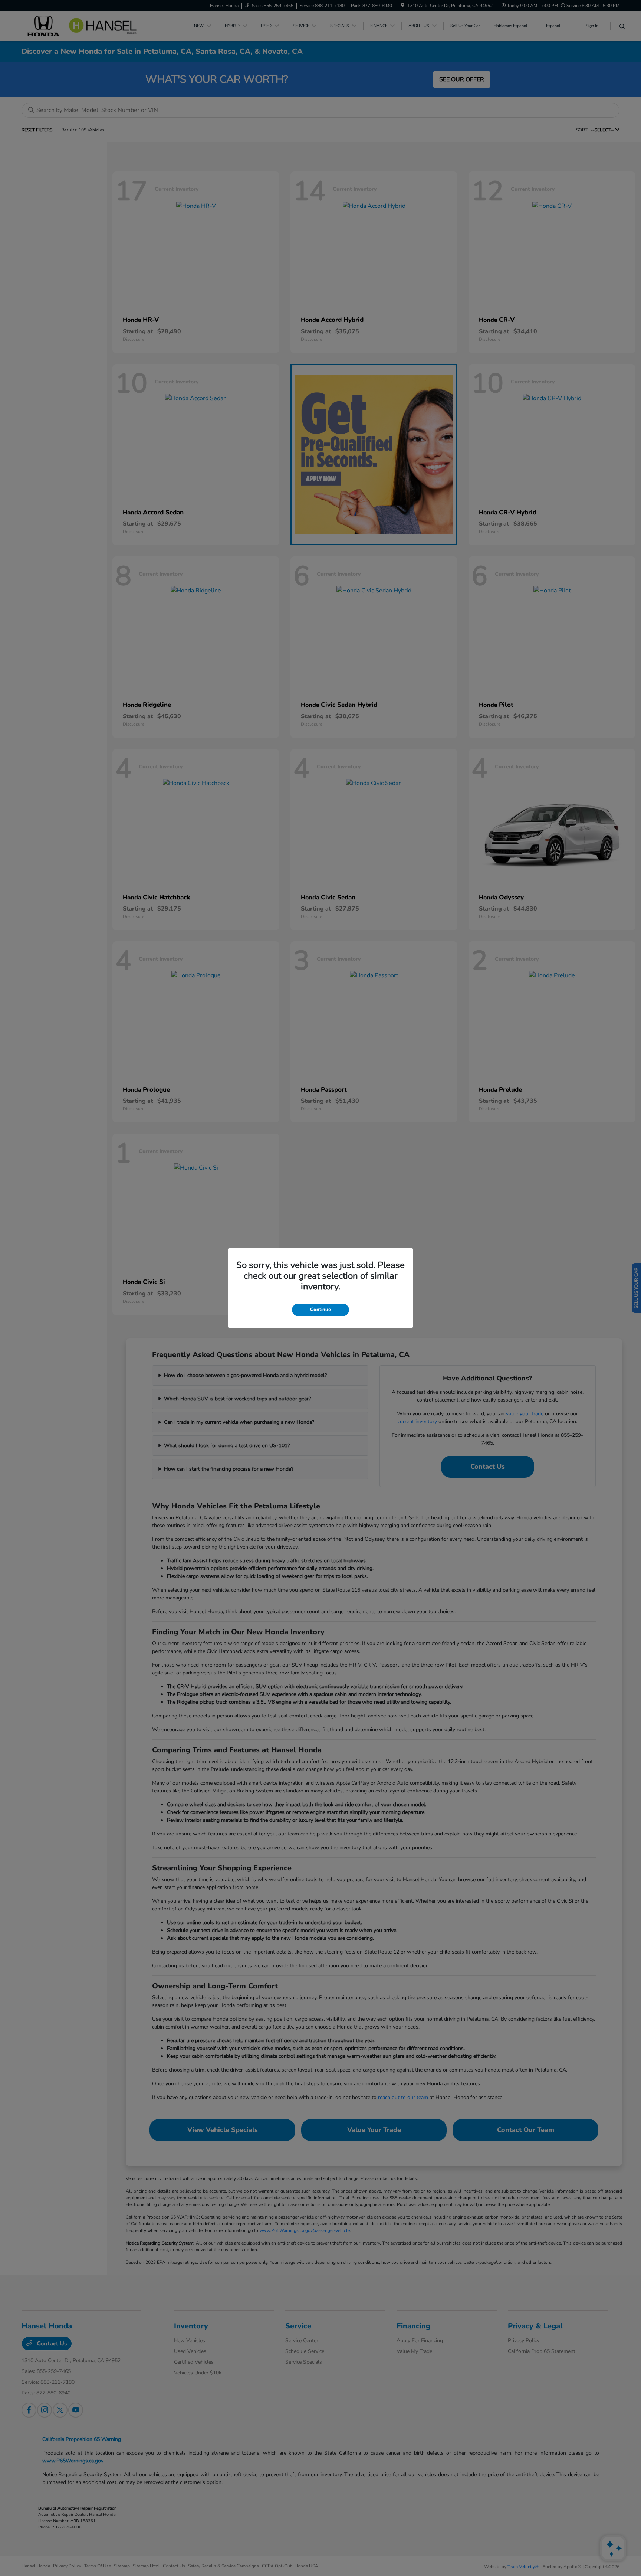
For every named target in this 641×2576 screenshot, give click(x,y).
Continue (320, 1310)
